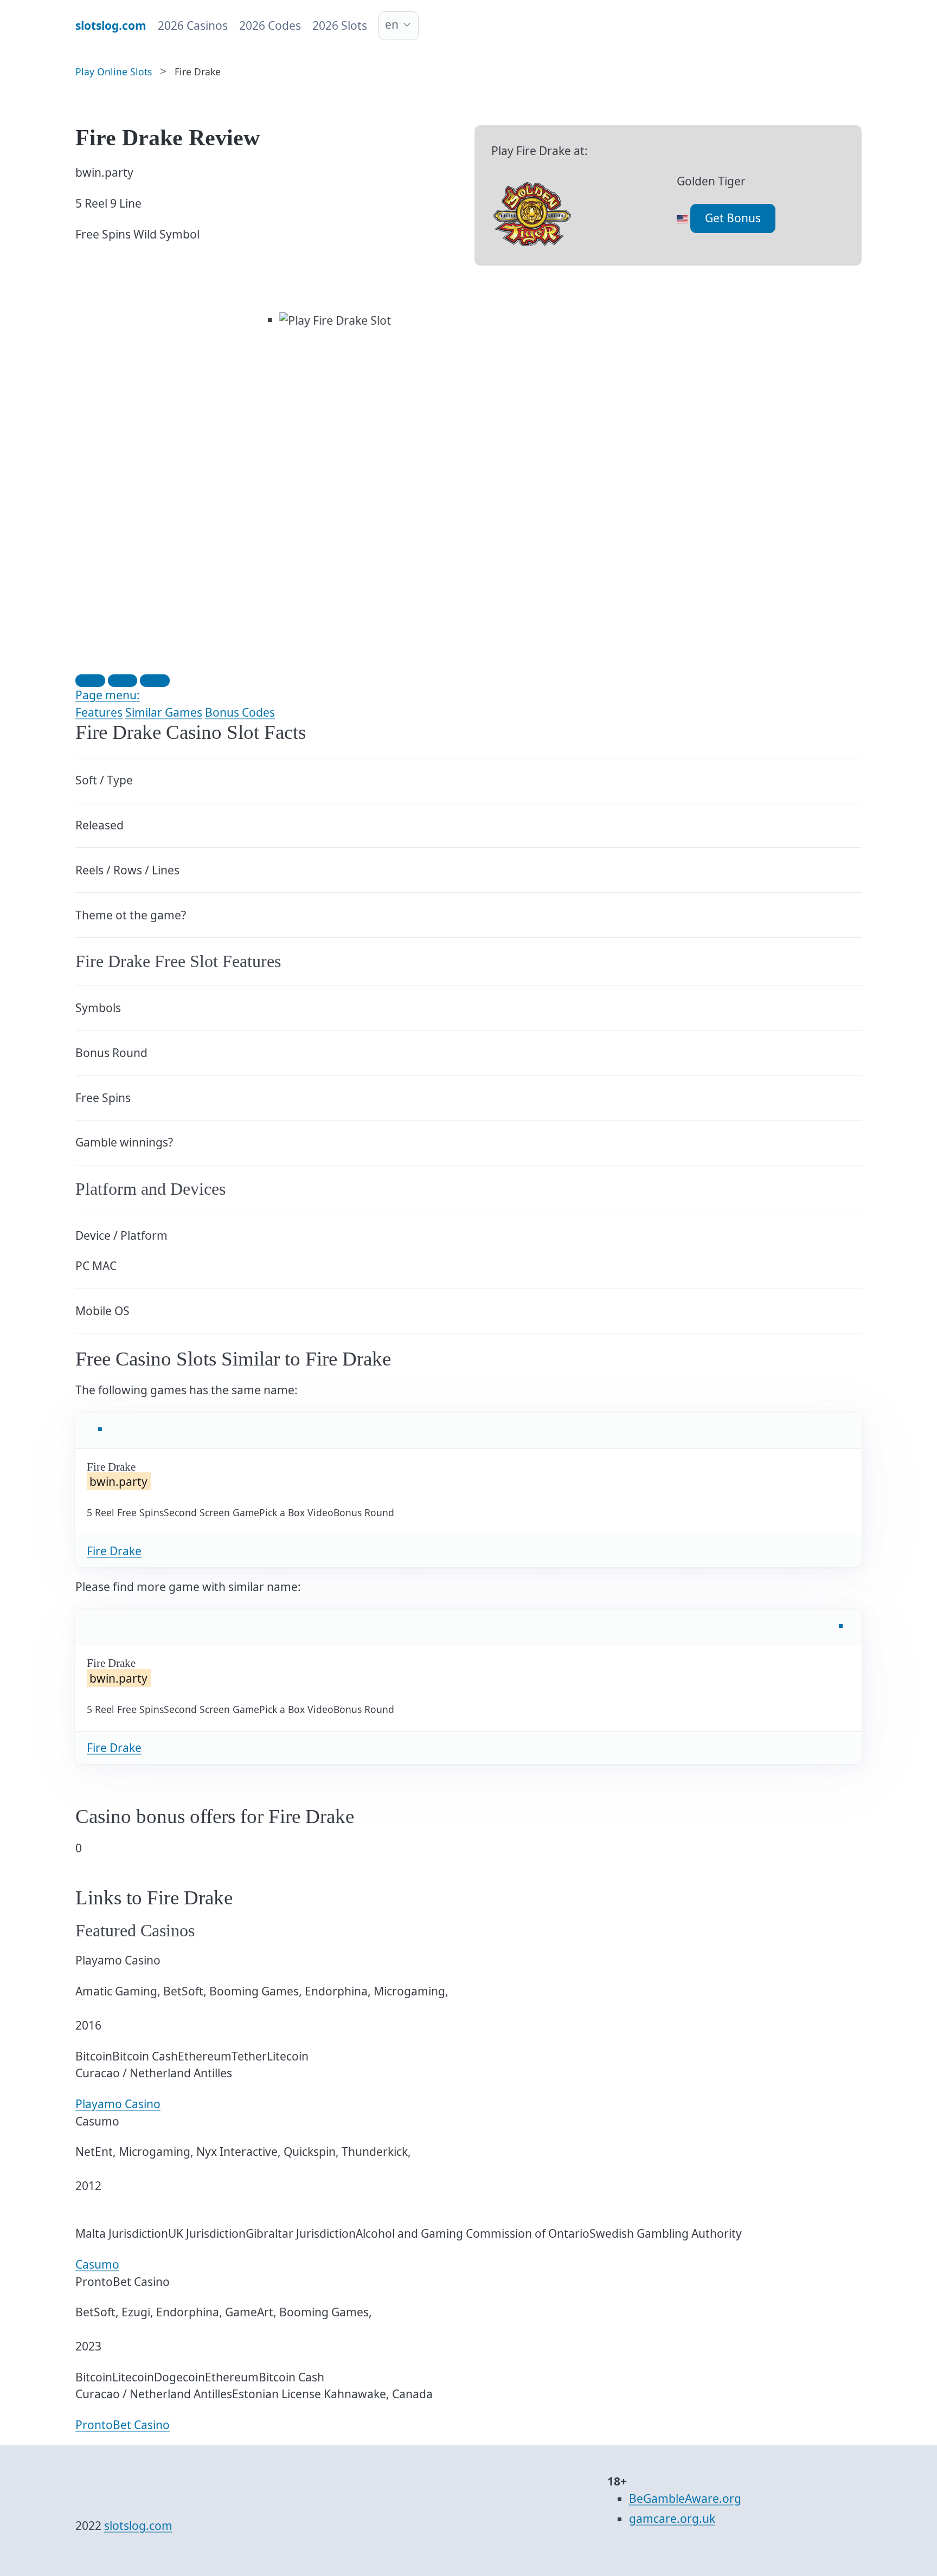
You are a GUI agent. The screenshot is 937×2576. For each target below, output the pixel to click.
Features (99, 712)
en (392, 24)
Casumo (97, 2264)
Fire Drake (114, 1551)
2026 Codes (270, 25)
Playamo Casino (118, 2104)
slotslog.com (138, 2526)
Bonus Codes (240, 712)
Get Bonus (733, 218)
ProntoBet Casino (123, 2425)
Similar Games (164, 712)
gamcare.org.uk (672, 2519)
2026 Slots (340, 25)
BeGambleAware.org (685, 2498)
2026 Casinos (193, 25)
